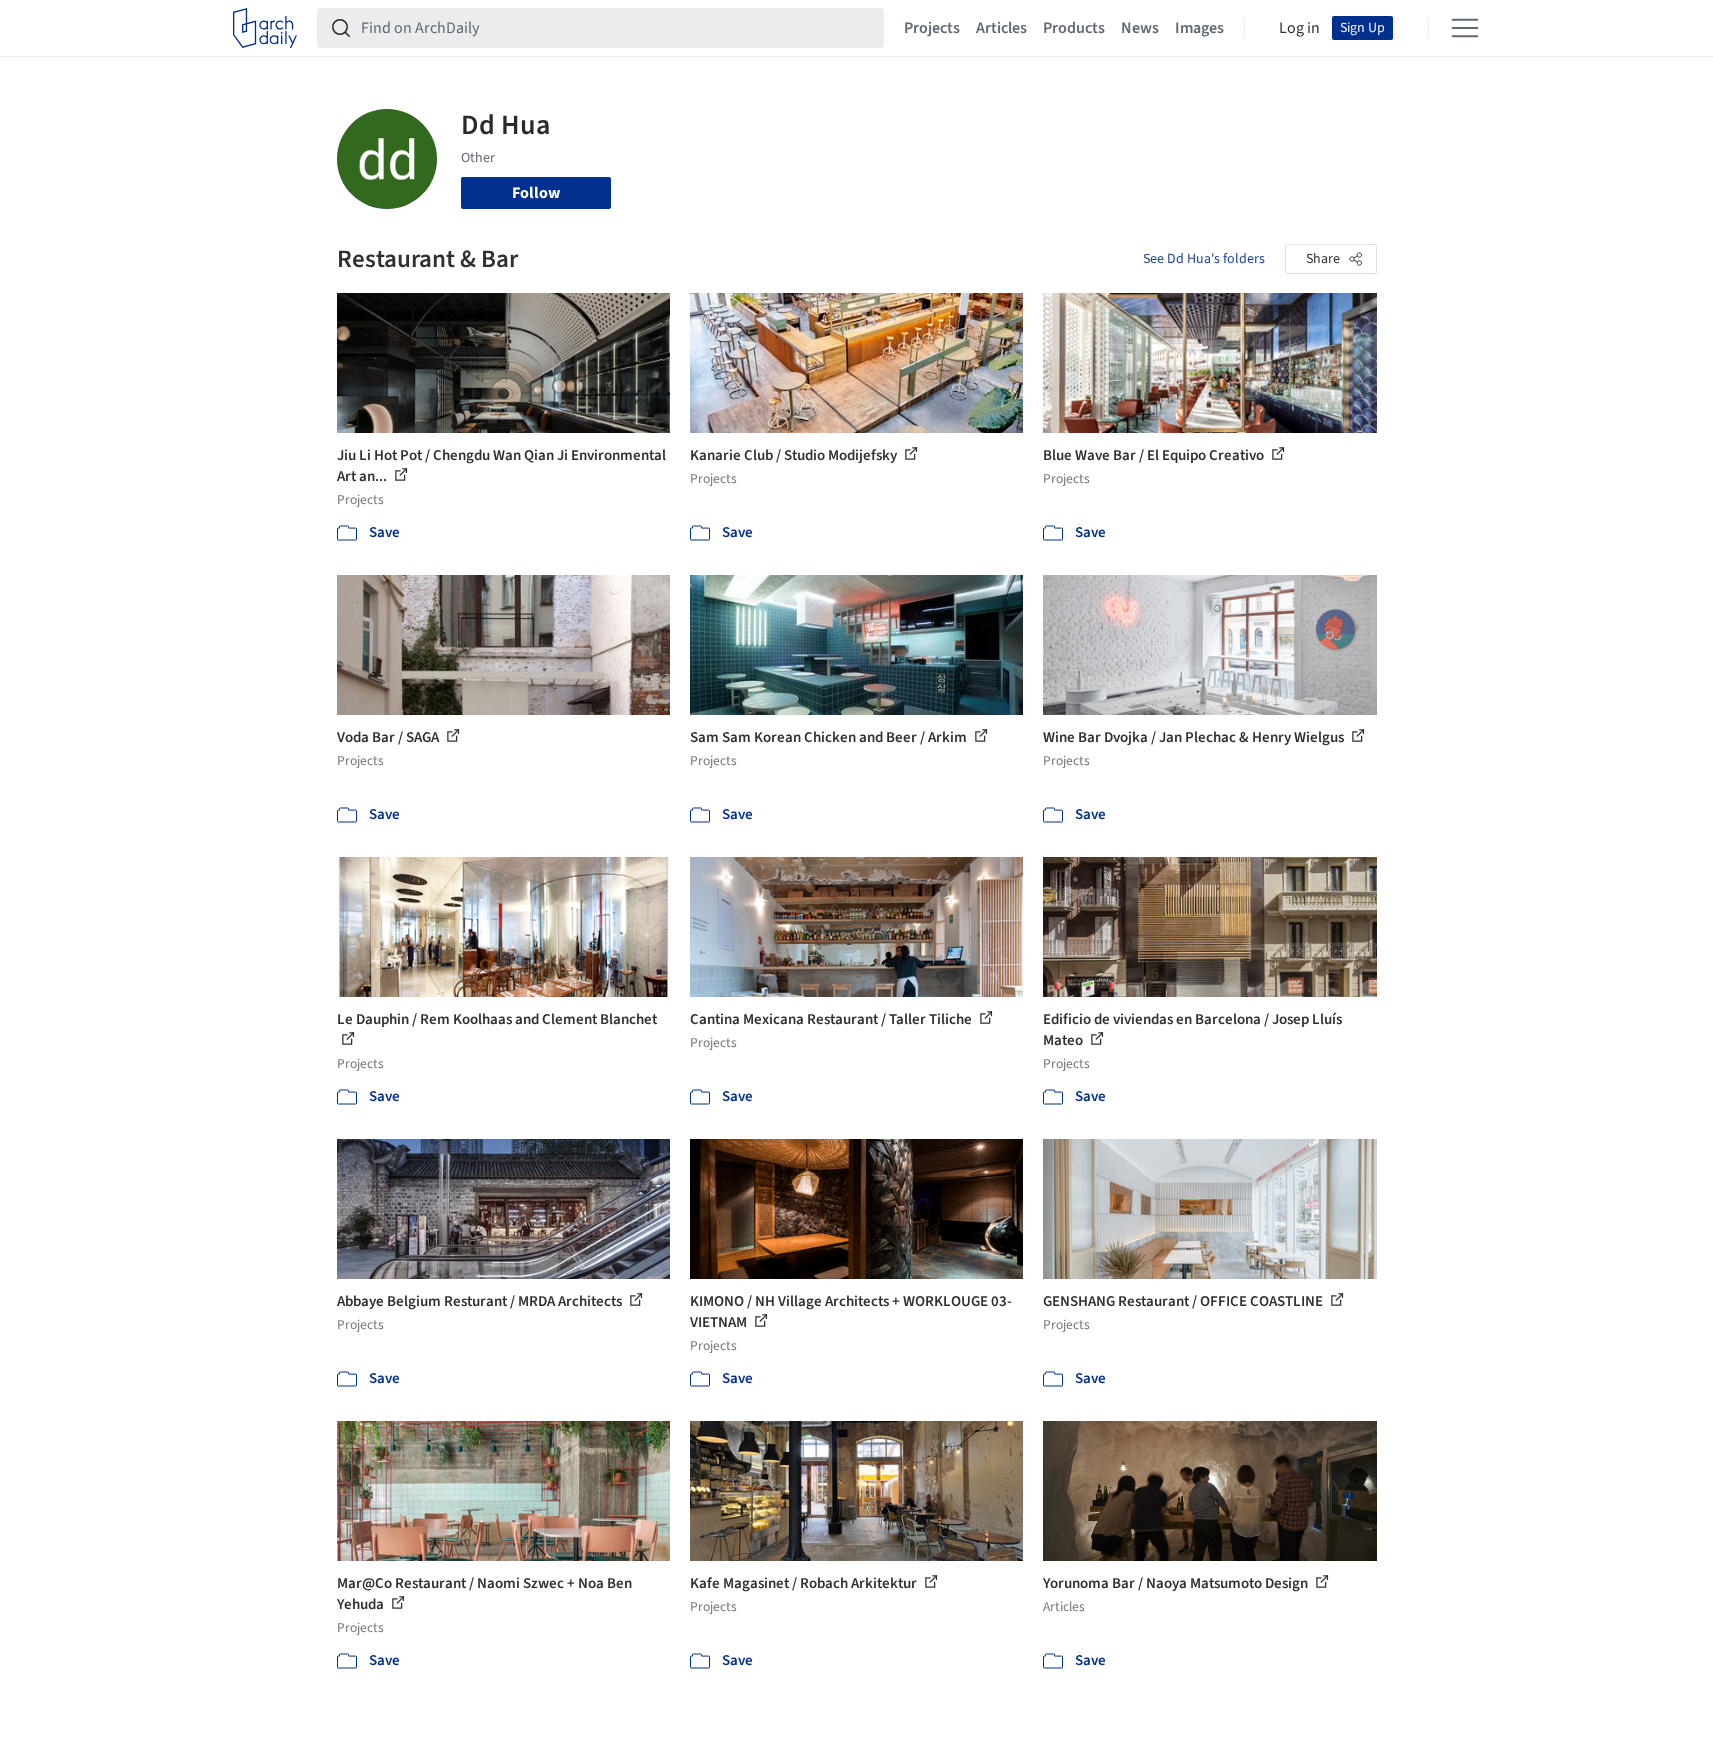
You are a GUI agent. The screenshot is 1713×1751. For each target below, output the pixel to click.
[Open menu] (1465, 28)
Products (1074, 28)
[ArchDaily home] (265, 28)
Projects (932, 28)
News (1140, 28)
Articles (1001, 28)
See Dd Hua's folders (1204, 259)
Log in (1299, 28)
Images (1199, 28)
